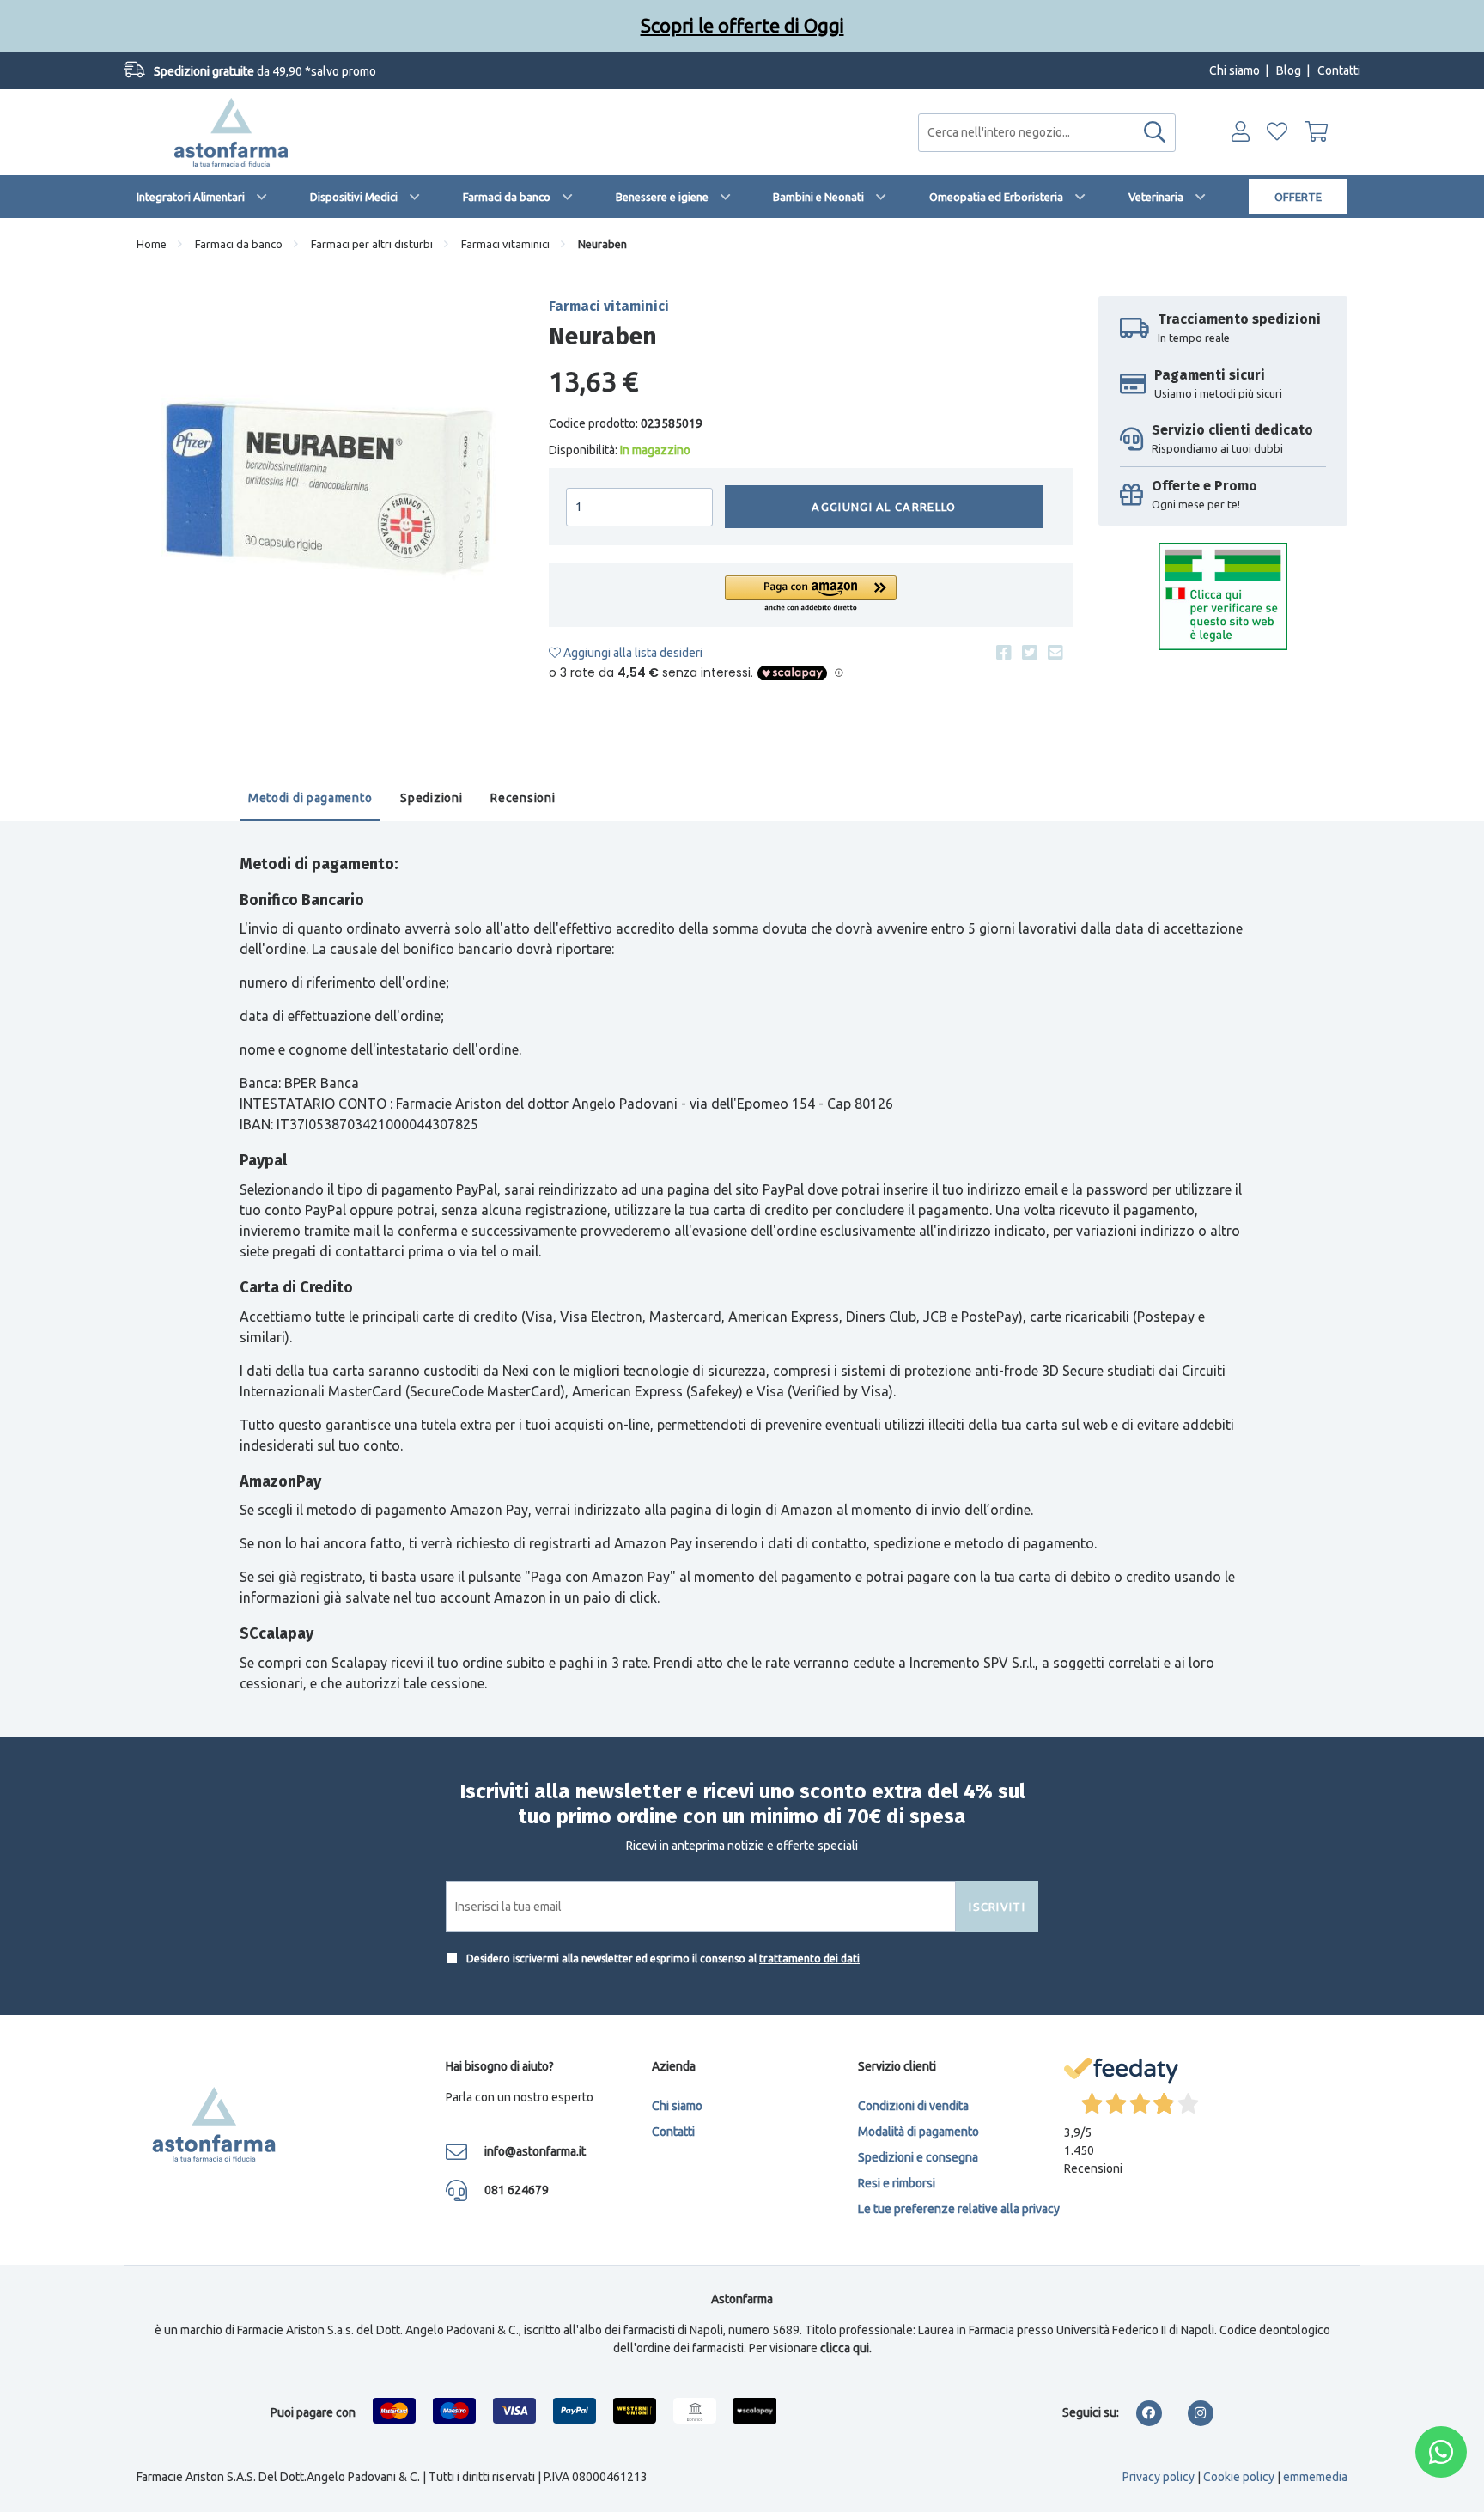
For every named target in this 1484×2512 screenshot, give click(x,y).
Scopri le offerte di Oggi (742, 25)
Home (152, 244)
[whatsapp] (1441, 2452)
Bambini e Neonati (818, 197)
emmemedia (1315, 2477)
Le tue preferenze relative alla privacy (959, 2209)
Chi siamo (1235, 70)
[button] (811, 595)
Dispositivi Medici (354, 197)
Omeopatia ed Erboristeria (996, 197)
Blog (1289, 70)
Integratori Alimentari (191, 197)
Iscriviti (997, 1907)
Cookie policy (1239, 2477)
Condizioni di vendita (913, 2106)
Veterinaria (1156, 197)
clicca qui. (846, 2348)
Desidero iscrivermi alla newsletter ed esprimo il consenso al (662, 1959)
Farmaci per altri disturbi (372, 244)
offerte (1298, 197)
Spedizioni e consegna (918, 2157)
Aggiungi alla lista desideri (632, 653)
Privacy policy (1159, 2477)
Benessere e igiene (662, 197)
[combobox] (1047, 133)
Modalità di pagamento (918, 2132)
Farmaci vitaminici (505, 244)
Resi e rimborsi (897, 2183)
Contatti (1339, 70)
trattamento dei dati (809, 1959)
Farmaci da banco (507, 197)
